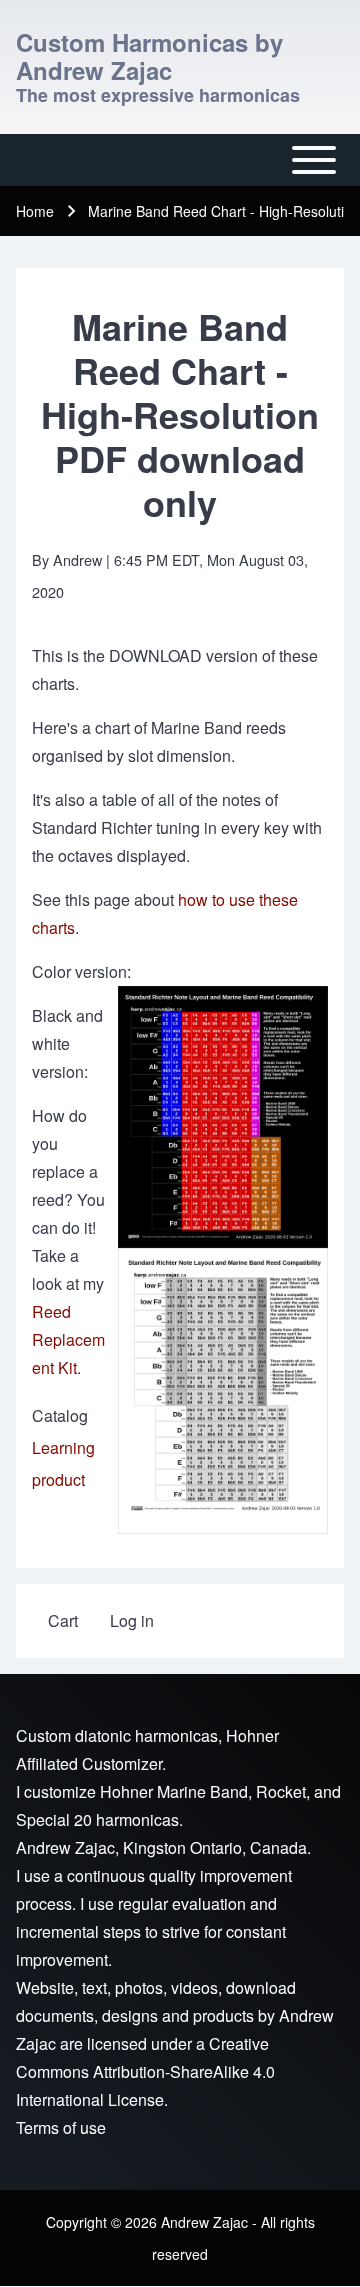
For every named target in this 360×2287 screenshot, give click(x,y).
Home (35, 211)
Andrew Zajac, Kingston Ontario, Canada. (163, 1847)
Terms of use (61, 2127)
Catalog (60, 1415)
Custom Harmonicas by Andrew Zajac (149, 56)
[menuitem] (63, 1621)
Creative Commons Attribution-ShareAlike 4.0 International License (145, 2071)
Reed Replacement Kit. (68, 1339)
